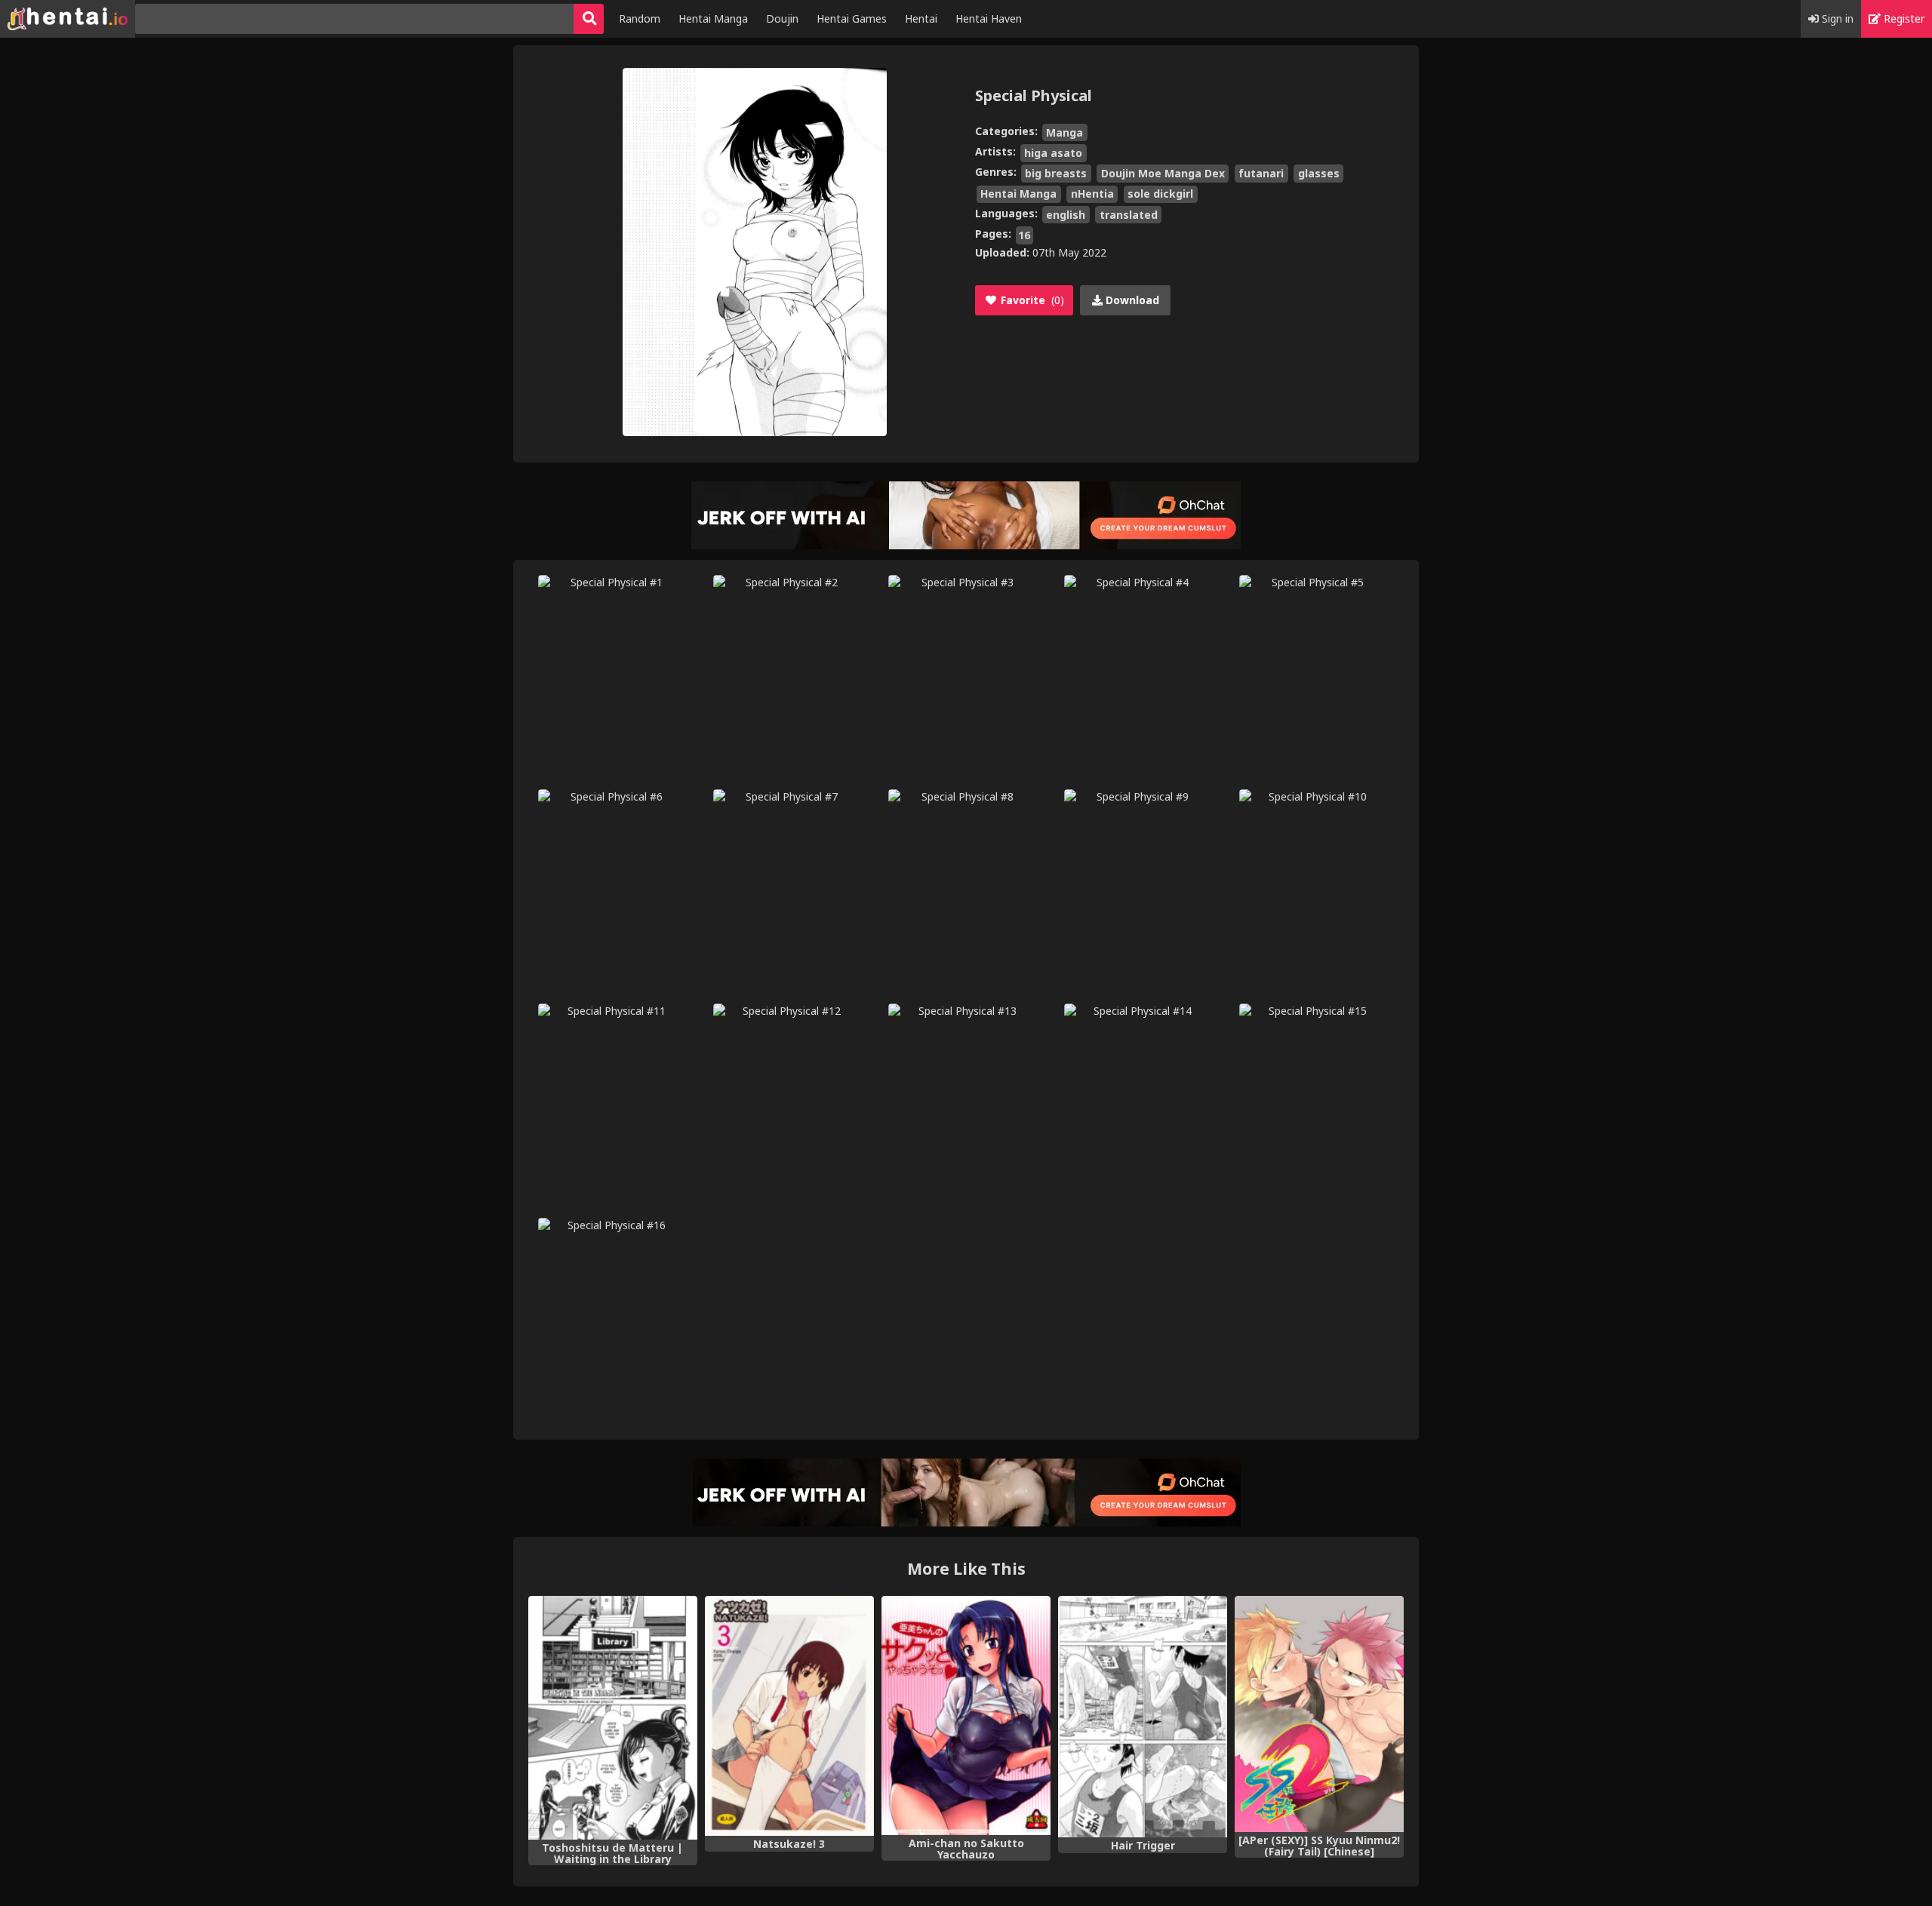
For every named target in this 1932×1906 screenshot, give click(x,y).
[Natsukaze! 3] (789, 1716)
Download (1131, 300)
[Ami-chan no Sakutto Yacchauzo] (966, 1715)
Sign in (1836, 18)
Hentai (921, 18)
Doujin (782, 18)
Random (640, 18)
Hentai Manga (713, 18)
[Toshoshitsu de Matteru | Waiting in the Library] (613, 1718)
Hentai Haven (989, 18)
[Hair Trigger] (1143, 1717)
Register (1903, 18)
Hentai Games (852, 18)
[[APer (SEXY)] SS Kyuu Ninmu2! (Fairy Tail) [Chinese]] (1319, 1714)
